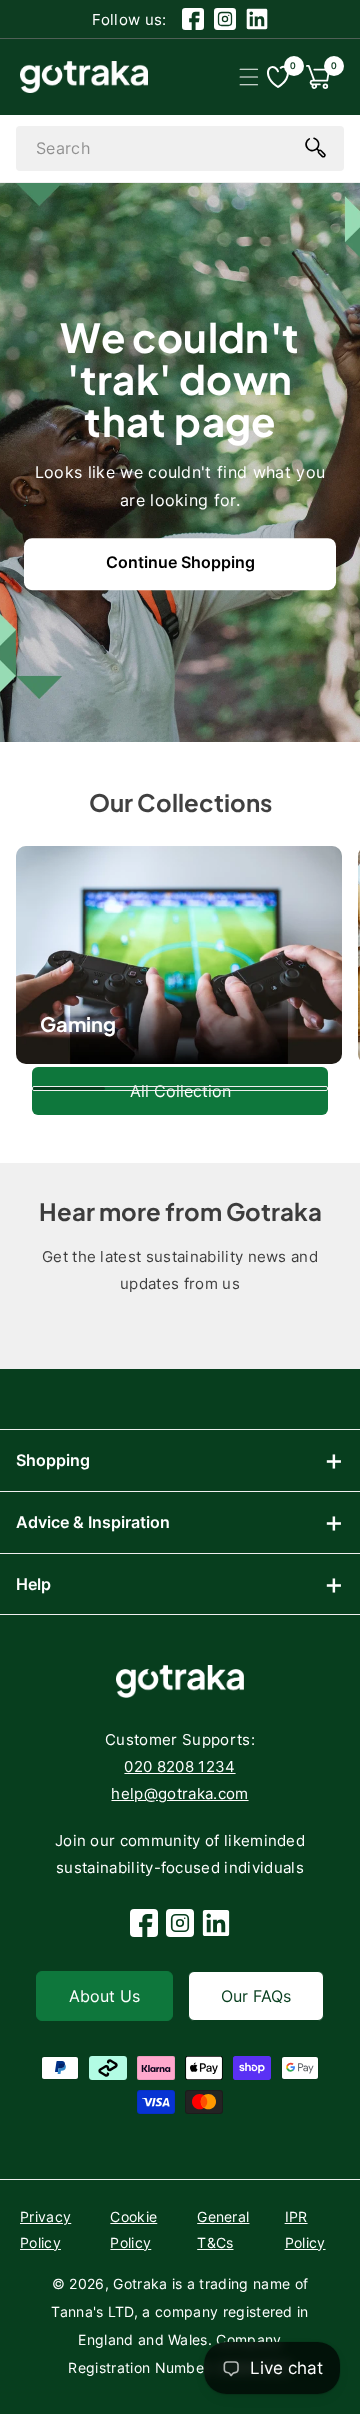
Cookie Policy (133, 2229)
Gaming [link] (78, 1023)
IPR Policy (305, 2229)
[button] (248, 77)
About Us (104, 1996)
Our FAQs (256, 1996)
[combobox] (180, 148)
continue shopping (180, 562)
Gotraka (140, 2283)
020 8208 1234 (179, 1766)
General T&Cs (223, 2229)
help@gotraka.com (179, 1793)
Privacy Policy (45, 2229)
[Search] (315, 147)
